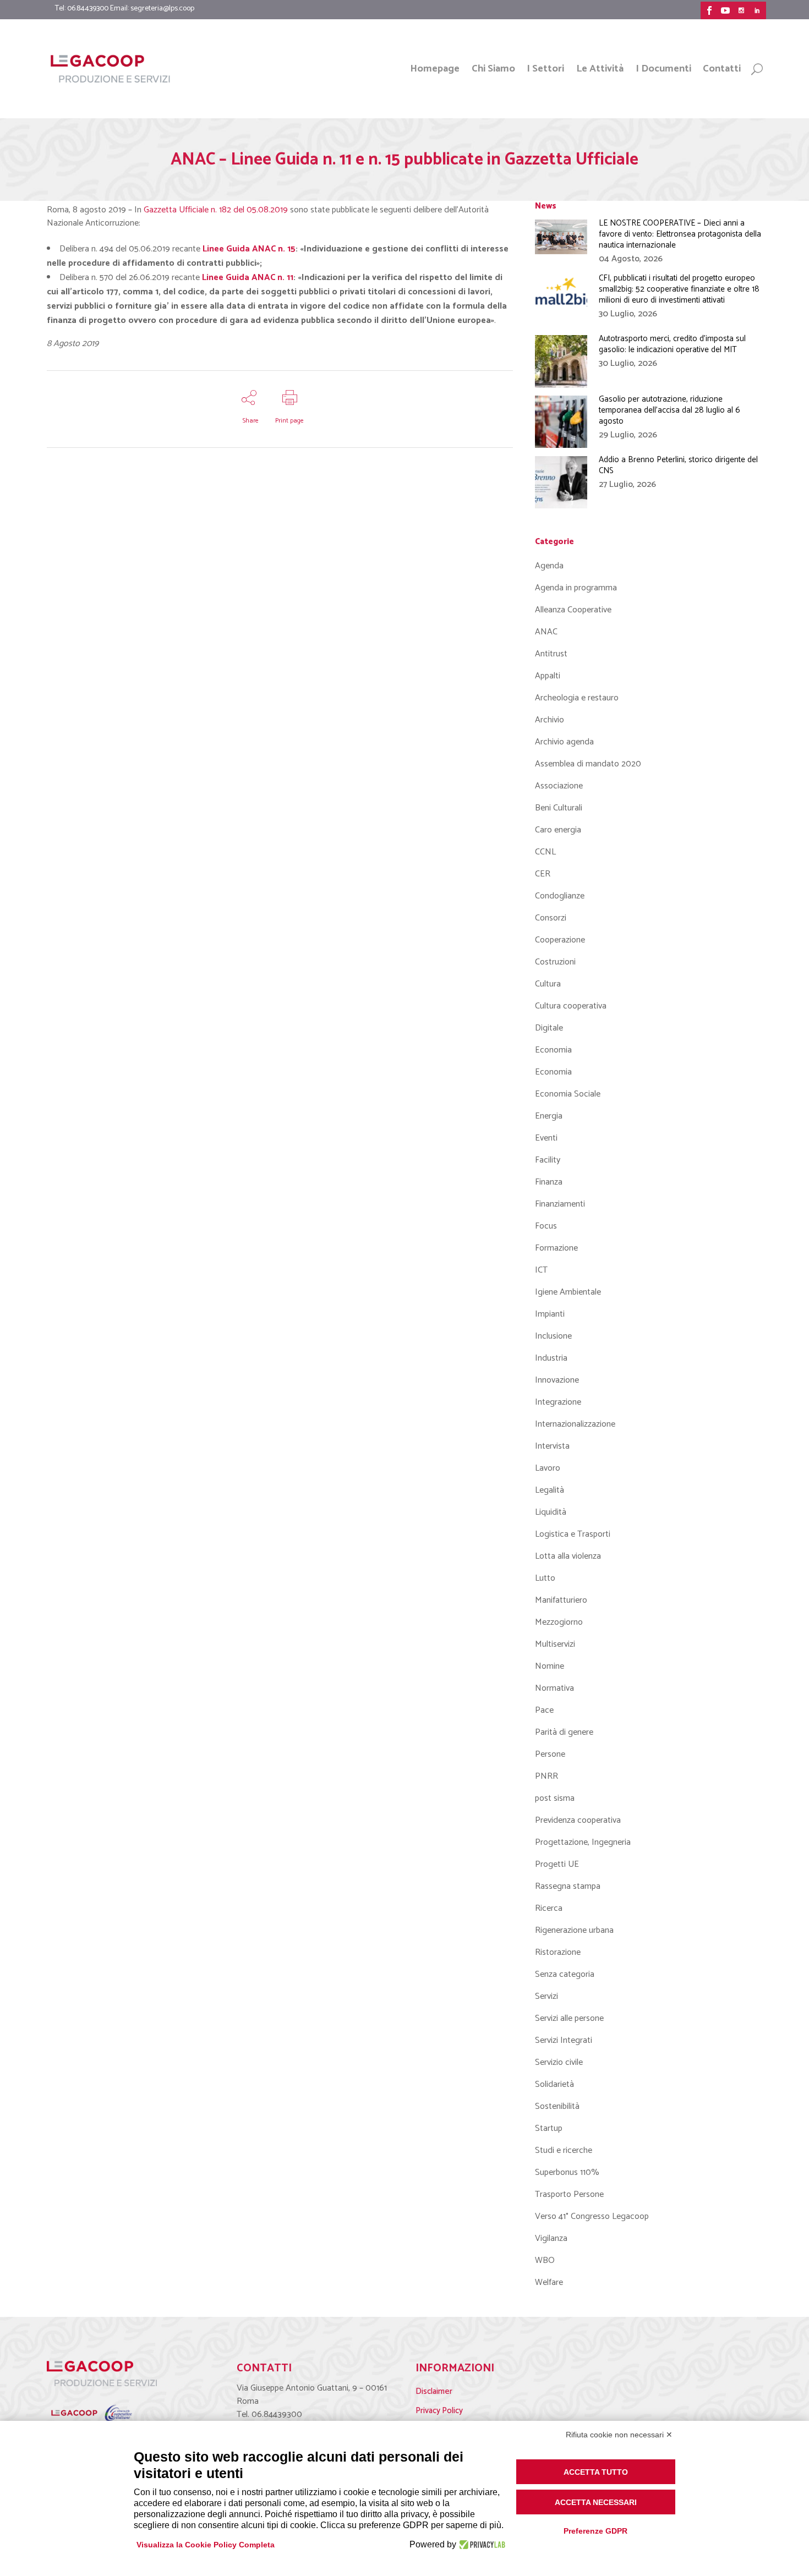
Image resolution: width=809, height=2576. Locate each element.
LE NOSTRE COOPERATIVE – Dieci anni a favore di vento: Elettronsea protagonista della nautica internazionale (680, 234)
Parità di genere (564, 1732)
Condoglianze (560, 896)
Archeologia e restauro (577, 698)
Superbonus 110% (567, 2172)
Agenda (549, 566)
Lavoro (548, 1468)
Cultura (548, 984)
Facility (548, 1160)
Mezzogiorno (559, 1622)
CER (543, 874)
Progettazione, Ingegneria (583, 1842)
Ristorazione (558, 1952)
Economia (553, 1050)
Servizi (546, 1996)
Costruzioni (555, 962)
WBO (545, 2260)
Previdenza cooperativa (578, 1820)
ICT (541, 1270)
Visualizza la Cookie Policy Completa (206, 2545)
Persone (550, 1754)
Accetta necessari (596, 2502)
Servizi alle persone (569, 2018)
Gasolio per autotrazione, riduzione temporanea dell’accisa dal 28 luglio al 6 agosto (669, 410)
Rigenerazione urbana (574, 1930)
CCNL (545, 852)
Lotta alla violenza (568, 1556)
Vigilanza (551, 2238)
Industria (551, 1358)
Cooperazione (560, 940)
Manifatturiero (561, 1600)
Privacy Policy (439, 2411)
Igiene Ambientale (568, 1292)
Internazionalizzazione (575, 1424)
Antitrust (551, 654)
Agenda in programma (576, 588)
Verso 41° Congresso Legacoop (592, 2216)
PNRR (546, 1776)
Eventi (546, 1138)
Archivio (550, 720)
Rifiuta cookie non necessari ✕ (619, 2435)
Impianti (550, 1314)
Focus (546, 1226)
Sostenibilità (557, 2106)
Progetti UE (557, 1864)
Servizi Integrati (564, 2040)
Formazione (556, 1248)
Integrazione (558, 1402)
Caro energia (558, 830)
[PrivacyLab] (481, 2545)
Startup (549, 2128)
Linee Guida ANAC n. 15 (249, 249)
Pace (544, 1710)
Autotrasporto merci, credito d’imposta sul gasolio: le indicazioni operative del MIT (672, 344)
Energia (549, 1116)
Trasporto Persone (569, 2194)
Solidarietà (554, 2084)
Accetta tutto (596, 2472)
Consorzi (551, 918)
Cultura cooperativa (571, 1006)
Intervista (552, 1446)
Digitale (549, 1028)
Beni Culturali (559, 808)
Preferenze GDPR (595, 2531)
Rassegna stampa (568, 1886)
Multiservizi (555, 1644)
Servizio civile (559, 2062)
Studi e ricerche (564, 2150)
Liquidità (551, 1512)
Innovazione (557, 1380)
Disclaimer (434, 2391)
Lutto (545, 1578)
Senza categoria (565, 1974)
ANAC (546, 632)
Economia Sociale (568, 1094)
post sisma (555, 1798)
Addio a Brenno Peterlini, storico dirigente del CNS (678, 465)
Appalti (548, 676)
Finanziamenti (560, 1204)
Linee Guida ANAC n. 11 (248, 278)
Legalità (550, 1490)
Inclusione (553, 1336)
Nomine (550, 1666)
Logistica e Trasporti (573, 1534)
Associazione (559, 786)
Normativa (554, 1688)
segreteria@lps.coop (162, 9)
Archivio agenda (564, 742)
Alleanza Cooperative (573, 610)
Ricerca (549, 1908)
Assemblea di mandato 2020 (588, 764)
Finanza (549, 1182)
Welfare (549, 2282)
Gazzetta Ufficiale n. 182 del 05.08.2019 (216, 210)
